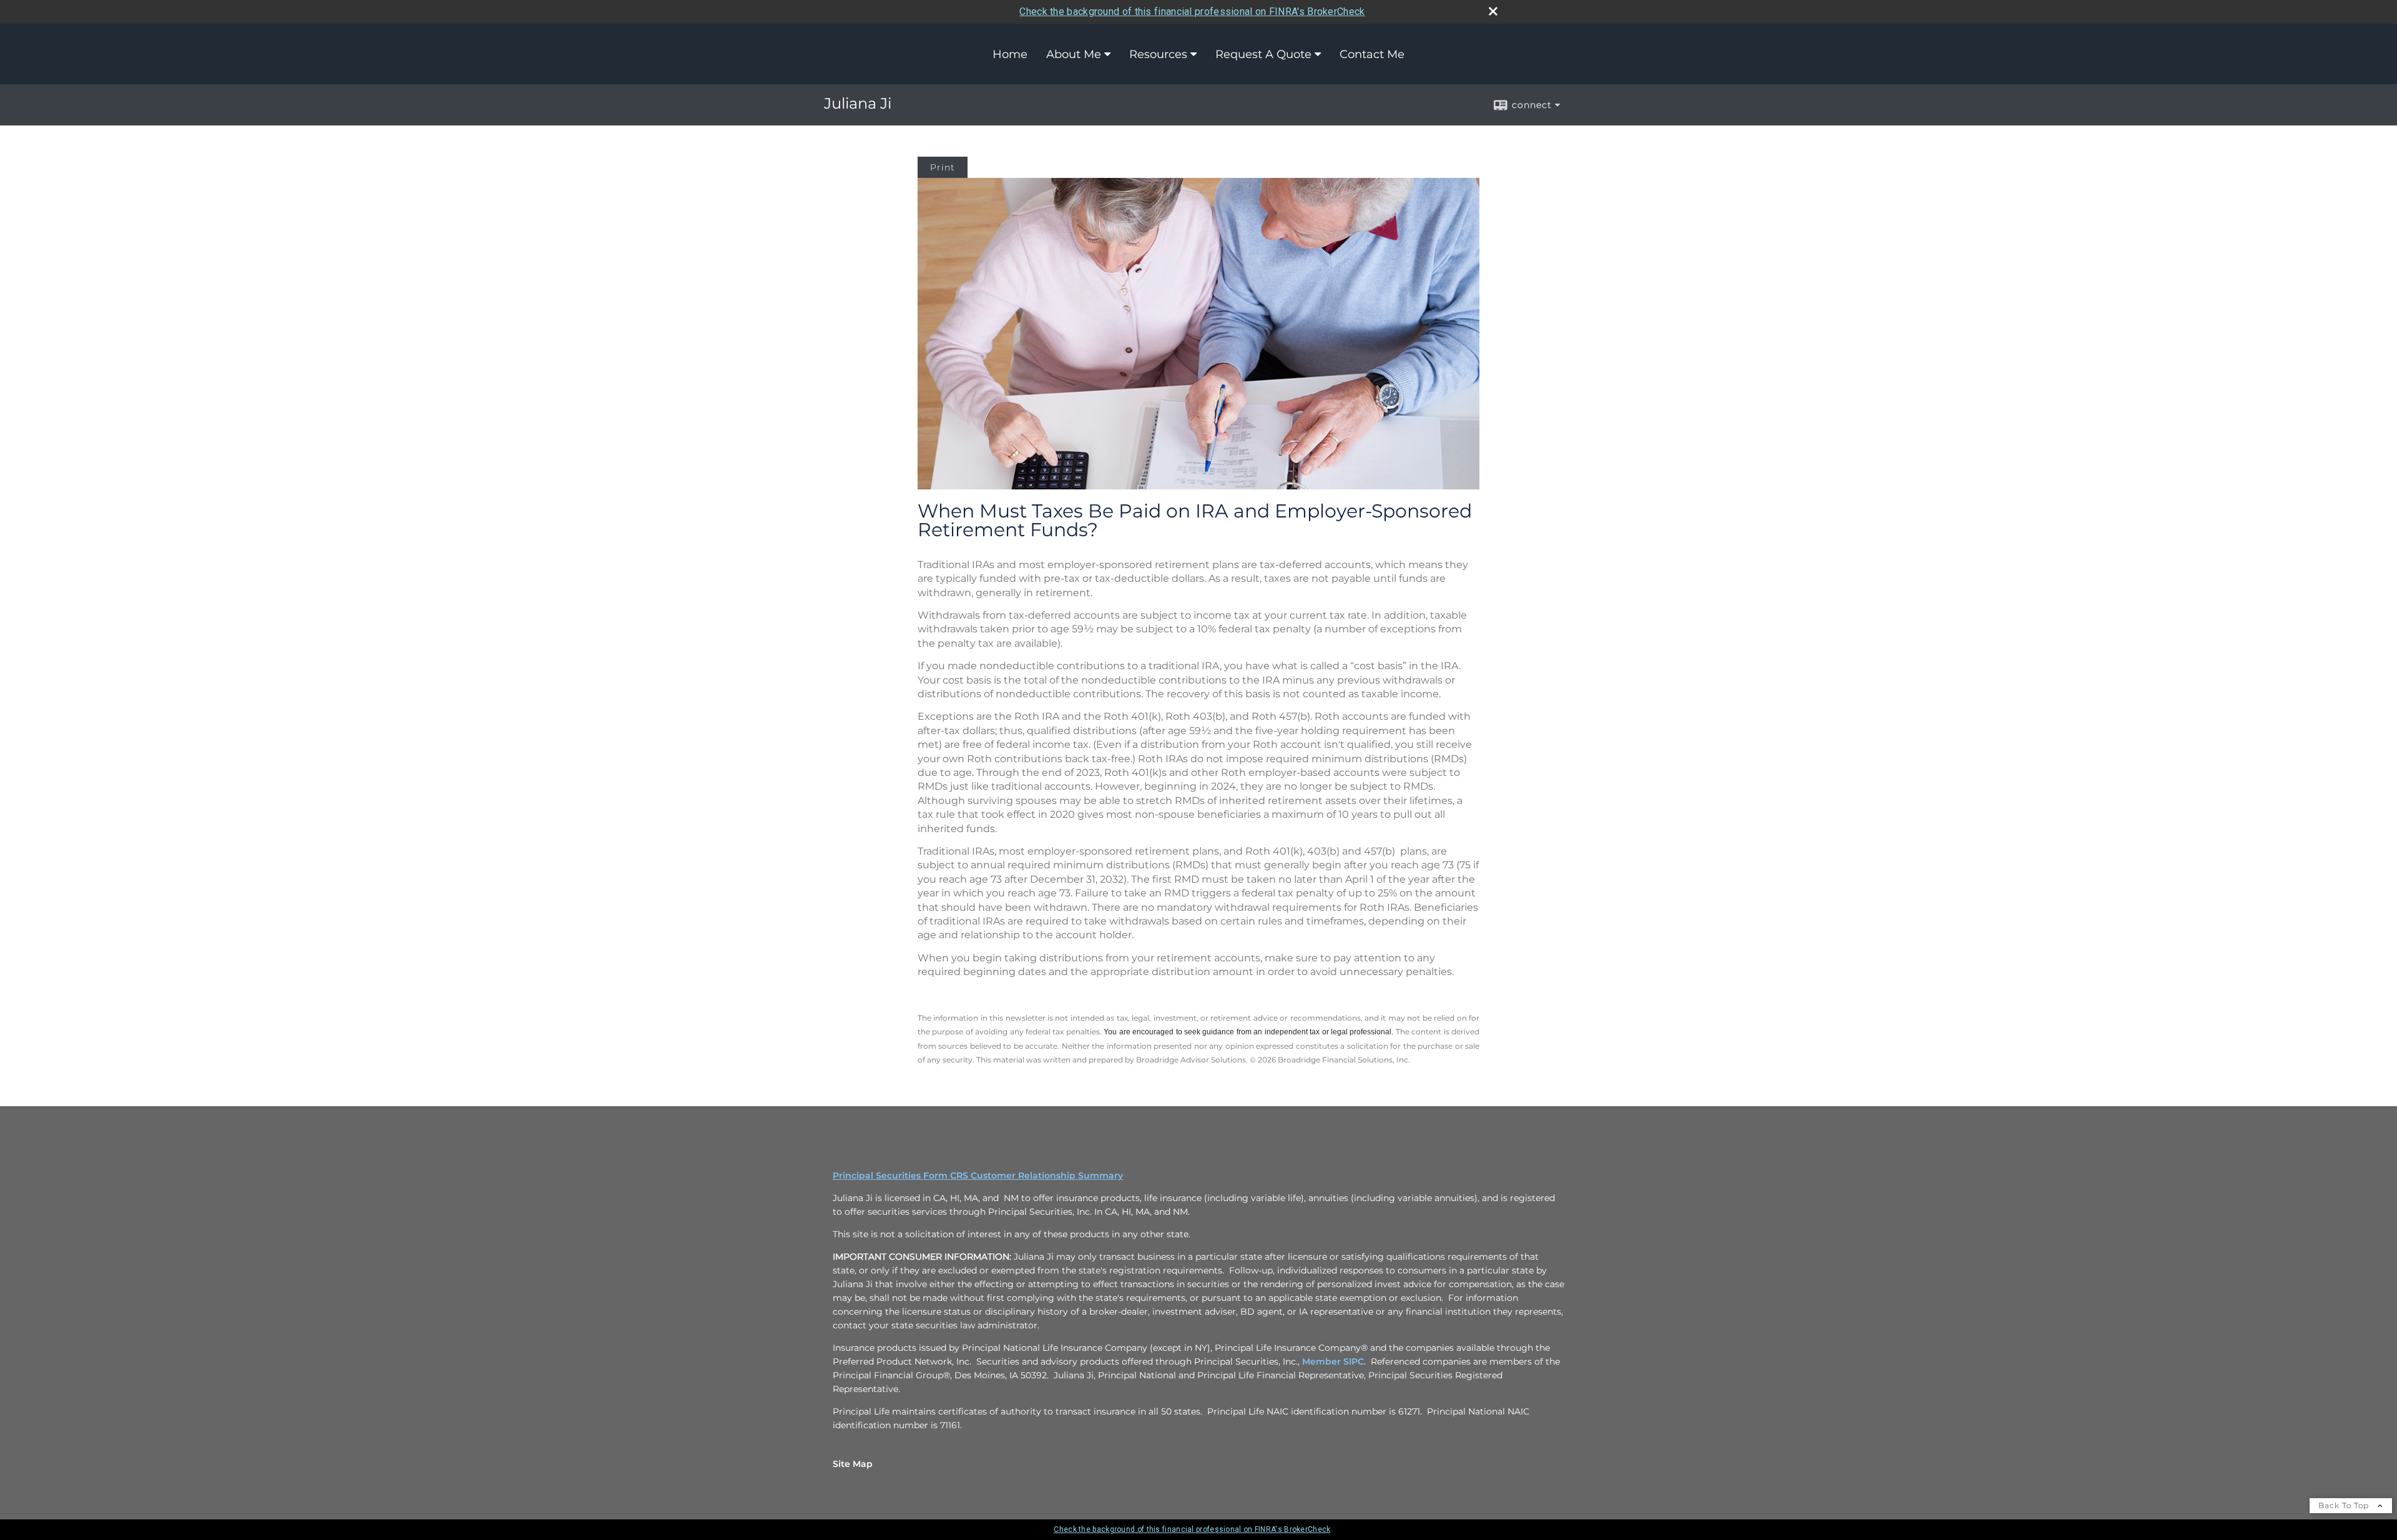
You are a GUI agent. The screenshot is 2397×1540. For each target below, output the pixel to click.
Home (1010, 54)
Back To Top (2345, 1505)
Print (943, 167)
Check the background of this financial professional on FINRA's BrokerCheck (1192, 12)
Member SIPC (1333, 1361)
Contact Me (1372, 54)
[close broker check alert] (1493, 11)
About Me (1074, 54)
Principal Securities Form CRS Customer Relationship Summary (978, 1175)
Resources (1158, 54)
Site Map (853, 1464)
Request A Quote (1263, 54)
